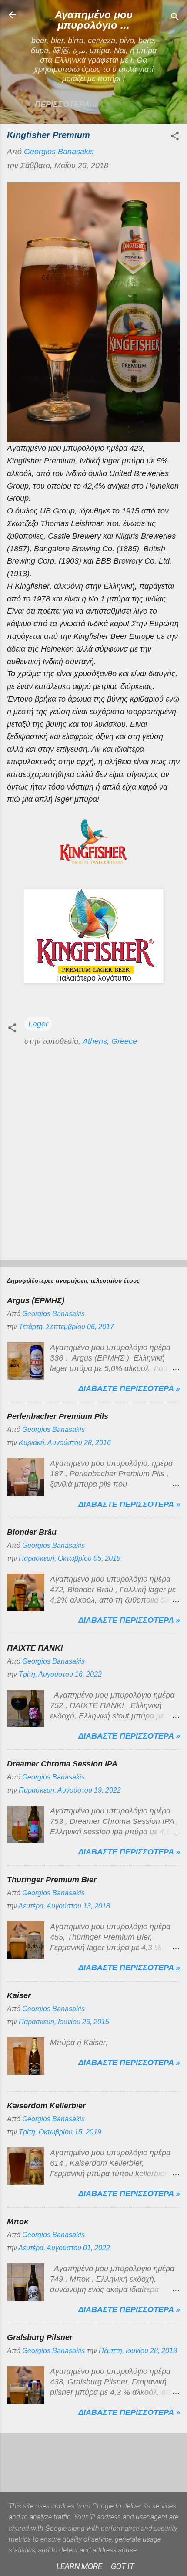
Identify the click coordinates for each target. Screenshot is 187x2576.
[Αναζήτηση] (175, 18)
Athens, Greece (110, 1041)
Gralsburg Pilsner (40, 2337)
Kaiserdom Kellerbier (46, 2106)
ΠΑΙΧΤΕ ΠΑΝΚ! (35, 1648)
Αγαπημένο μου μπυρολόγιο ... (94, 20)
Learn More (79, 2566)
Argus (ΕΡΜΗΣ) (36, 1300)
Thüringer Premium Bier (52, 1880)
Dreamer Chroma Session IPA (62, 1764)
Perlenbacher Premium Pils (58, 1416)
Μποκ (18, 2222)
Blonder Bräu (32, 1532)
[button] (175, 137)
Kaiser (19, 1995)
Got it (122, 2566)
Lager (38, 1024)
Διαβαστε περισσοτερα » (129, 1388)
